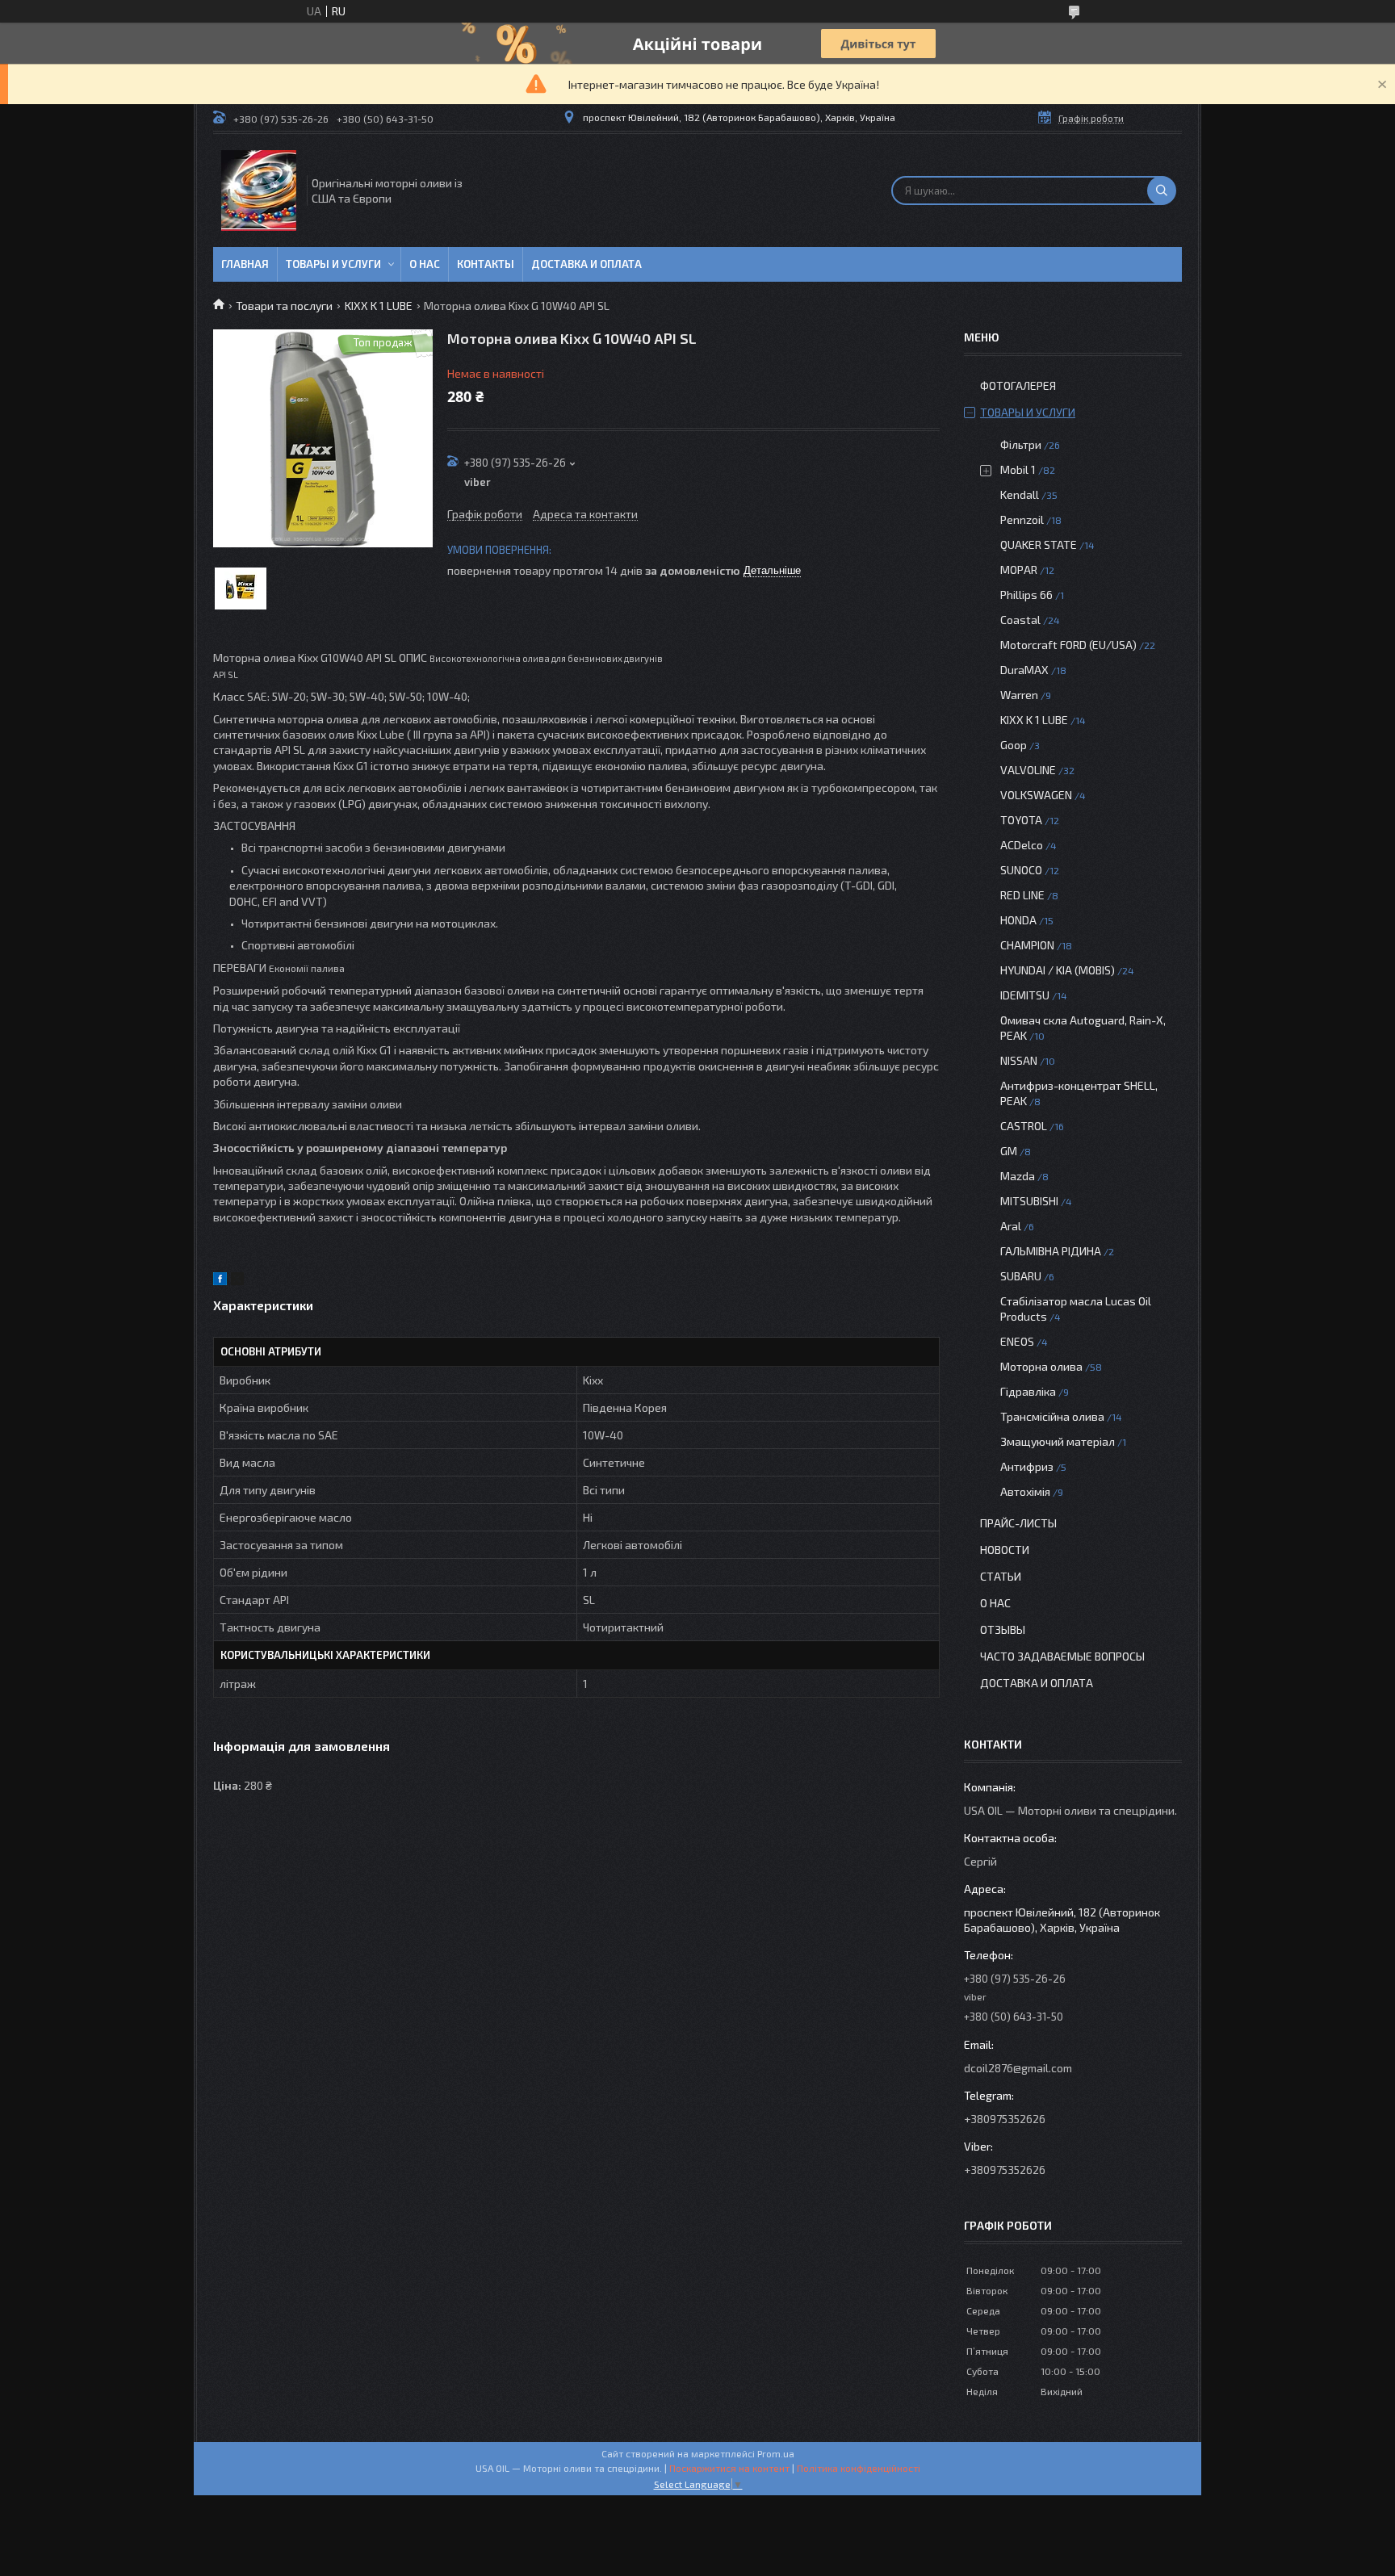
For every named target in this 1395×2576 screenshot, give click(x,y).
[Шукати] (1162, 191)
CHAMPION (1027, 945)
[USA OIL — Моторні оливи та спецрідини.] (259, 191)
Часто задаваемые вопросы (1062, 1656)
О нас (425, 264)
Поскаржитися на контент (729, 2468)
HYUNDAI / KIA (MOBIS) (1058, 970)
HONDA (1018, 920)
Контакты (486, 264)
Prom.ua (776, 2453)
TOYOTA (1021, 820)
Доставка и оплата (586, 264)
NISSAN (1019, 1060)
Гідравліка (1028, 1391)
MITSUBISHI (1029, 1201)
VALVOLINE (1028, 770)
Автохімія (1025, 1491)
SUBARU (1021, 1276)
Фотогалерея (1018, 385)
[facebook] (220, 1281)
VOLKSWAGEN (1036, 795)
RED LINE (1022, 895)
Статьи (1001, 1576)
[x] (237, 1281)
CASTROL (1024, 1126)
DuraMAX (1024, 670)
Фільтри (1021, 444)
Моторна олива (1041, 1366)
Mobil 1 (1018, 469)
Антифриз (1027, 1466)
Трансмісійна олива (1052, 1416)
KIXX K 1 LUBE (379, 306)
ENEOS (1017, 1341)
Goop (1014, 745)
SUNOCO (1021, 870)
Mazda (1018, 1176)
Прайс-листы (1018, 1523)
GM (1009, 1151)
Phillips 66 (1026, 595)
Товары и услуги (333, 264)
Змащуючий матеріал (1058, 1441)
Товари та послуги (284, 306)
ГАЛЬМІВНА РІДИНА (1051, 1251)
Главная (245, 264)
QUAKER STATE (1039, 545)
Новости (1005, 1550)
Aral (1011, 1226)
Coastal (1020, 620)
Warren (1019, 695)
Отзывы (1003, 1629)
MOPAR (1019, 570)
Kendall (1020, 494)
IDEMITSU (1025, 995)
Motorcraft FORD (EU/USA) (1068, 645)
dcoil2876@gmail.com (1018, 2068)
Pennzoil (1022, 519)
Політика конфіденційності (859, 2468)
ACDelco (1022, 845)
